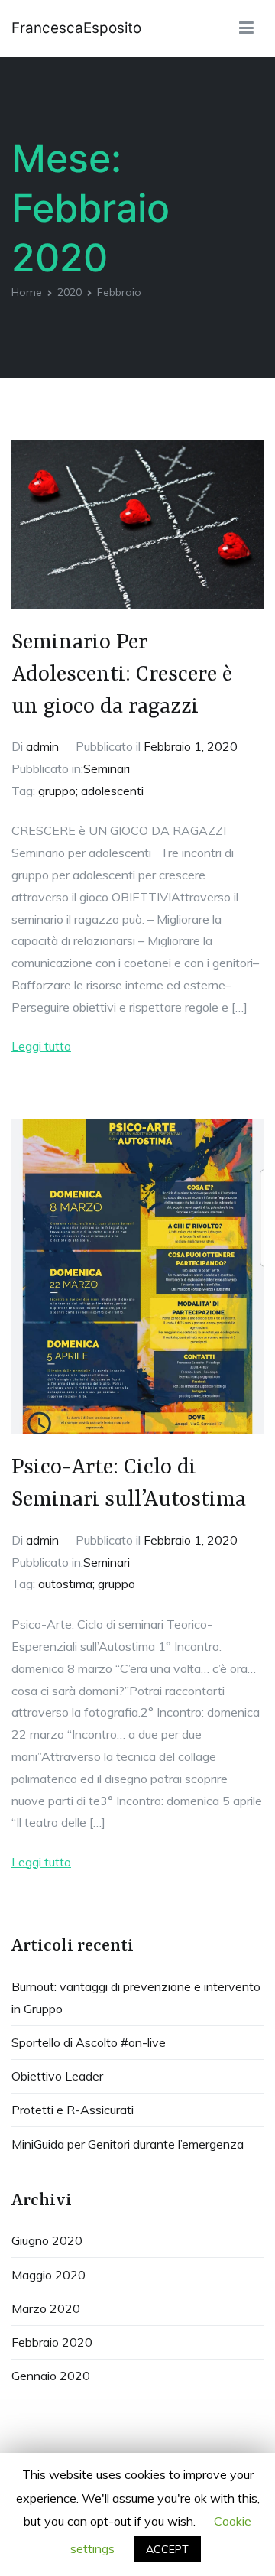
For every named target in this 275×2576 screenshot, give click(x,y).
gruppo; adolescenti (91, 791)
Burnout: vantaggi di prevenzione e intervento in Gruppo (136, 1998)
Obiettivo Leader (57, 2076)
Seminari (107, 768)
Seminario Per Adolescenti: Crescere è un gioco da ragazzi (122, 675)
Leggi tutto (41, 1046)
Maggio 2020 (49, 2275)
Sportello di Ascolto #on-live (89, 2042)
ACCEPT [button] (167, 2549)
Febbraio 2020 (52, 2342)
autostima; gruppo (87, 1584)
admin (42, 746)
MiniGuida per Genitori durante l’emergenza (128, 2144)
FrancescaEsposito (76, 28)
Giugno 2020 (47, 2240)
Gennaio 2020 (51, 2376)
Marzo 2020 (46, 2308)
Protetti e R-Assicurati (73, 2110)
